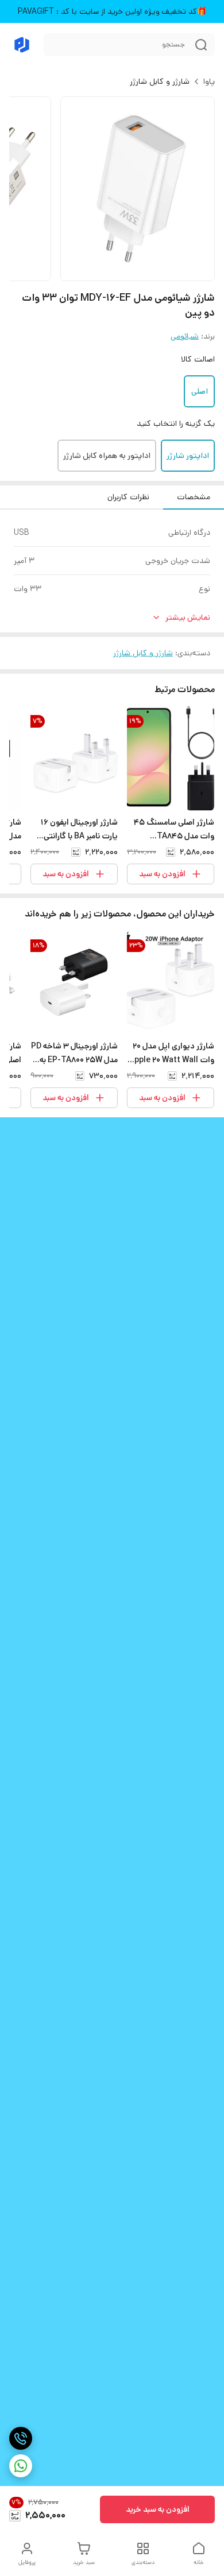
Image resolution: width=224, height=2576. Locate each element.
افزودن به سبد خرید (158, 2509)
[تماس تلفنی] (21, 2438)
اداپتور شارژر (188, 456)
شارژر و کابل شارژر (160, 81)
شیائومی (185, 336)
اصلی (200, 391)
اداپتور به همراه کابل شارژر (107, 456)
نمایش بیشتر (188, 617)
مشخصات (194, 497)
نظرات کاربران (128, 497)
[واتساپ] (21, 2466)
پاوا (209, 81)
